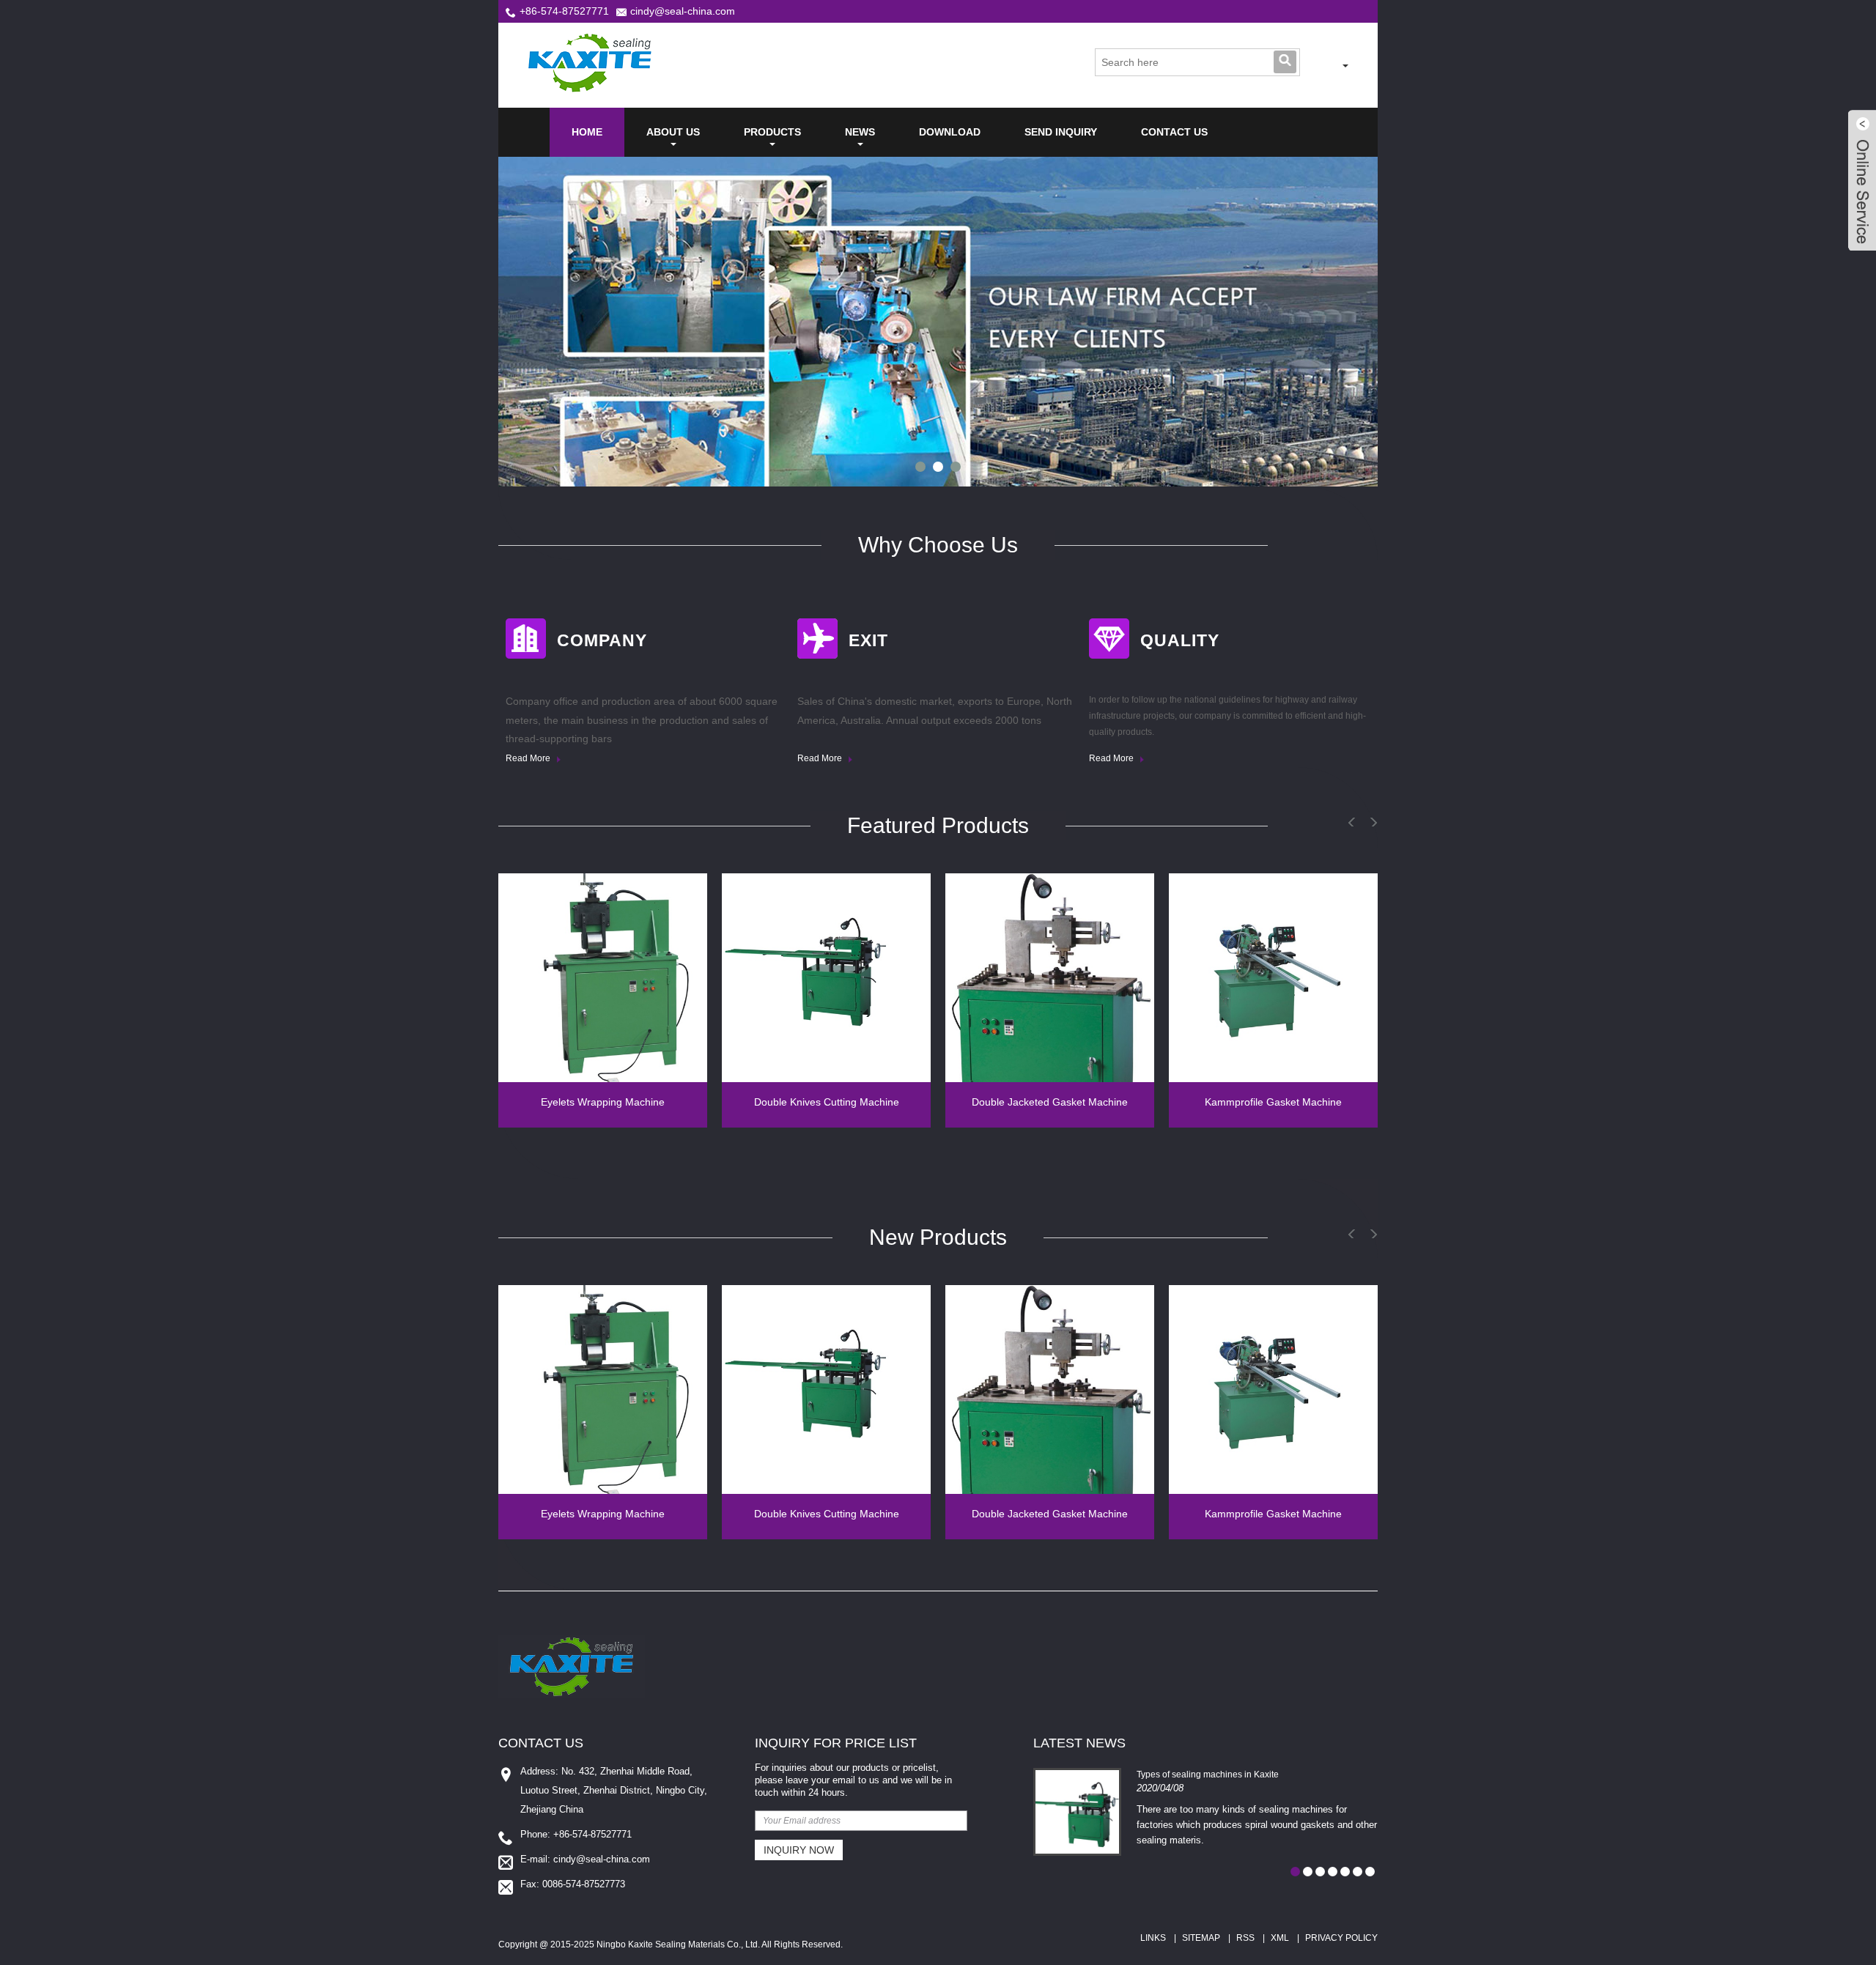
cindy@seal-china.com (683, 11)
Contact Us (1174, 132)
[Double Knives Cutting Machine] (826, 978)
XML (1280, 1938)
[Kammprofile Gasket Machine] (1273, 978)
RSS (1245, 1938)
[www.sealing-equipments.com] (1325, 66)
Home (587, 132)
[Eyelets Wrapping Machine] (603, 978)
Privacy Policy (1341, 1938)
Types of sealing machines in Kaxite (1208, 1775)
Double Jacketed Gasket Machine (1050, 1102)
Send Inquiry (1061, 132)
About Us (673, 132)
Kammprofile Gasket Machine (1273, 1102)
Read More (529, 758)
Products (772, 132)
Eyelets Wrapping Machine (603, 1102)
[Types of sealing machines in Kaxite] (1077, 1812)
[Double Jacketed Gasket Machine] (1050, 978)
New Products (938, 1237)
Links (1153, 1938)
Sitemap (1201, 1938)
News (860, 132)
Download (950, 132)
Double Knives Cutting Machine (827, 1102)
